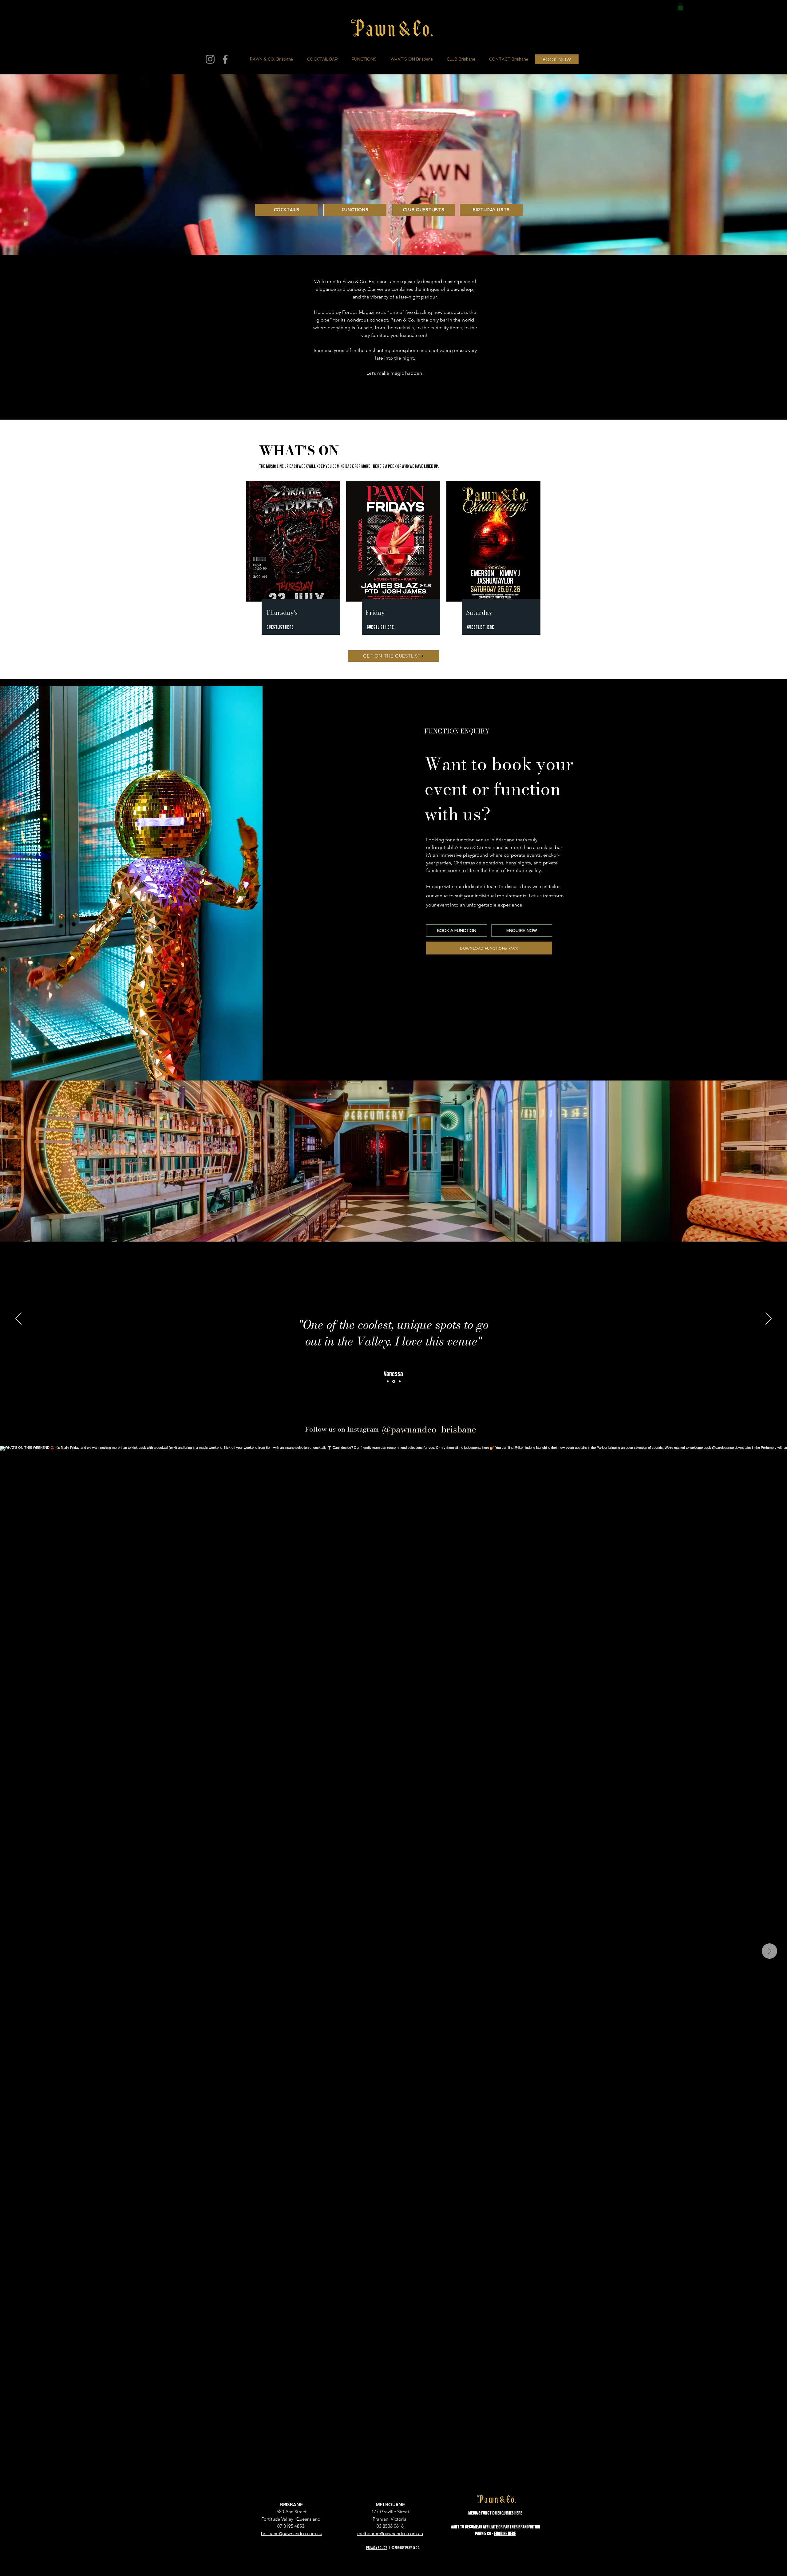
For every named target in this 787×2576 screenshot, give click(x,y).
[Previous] (18, 1319)
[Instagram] (210, 59)
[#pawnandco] (481, 1429)
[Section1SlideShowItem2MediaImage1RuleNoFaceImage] (394, 1381)
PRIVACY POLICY (377, 2548)
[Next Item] (769, 1951)
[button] (680, 7)
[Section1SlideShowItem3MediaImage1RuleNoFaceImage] (388, 1381)
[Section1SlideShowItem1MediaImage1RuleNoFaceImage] (400, 1381)
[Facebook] (225, 59)
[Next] (769, 1319)
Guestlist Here (481, 627)
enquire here (505, 2534)
